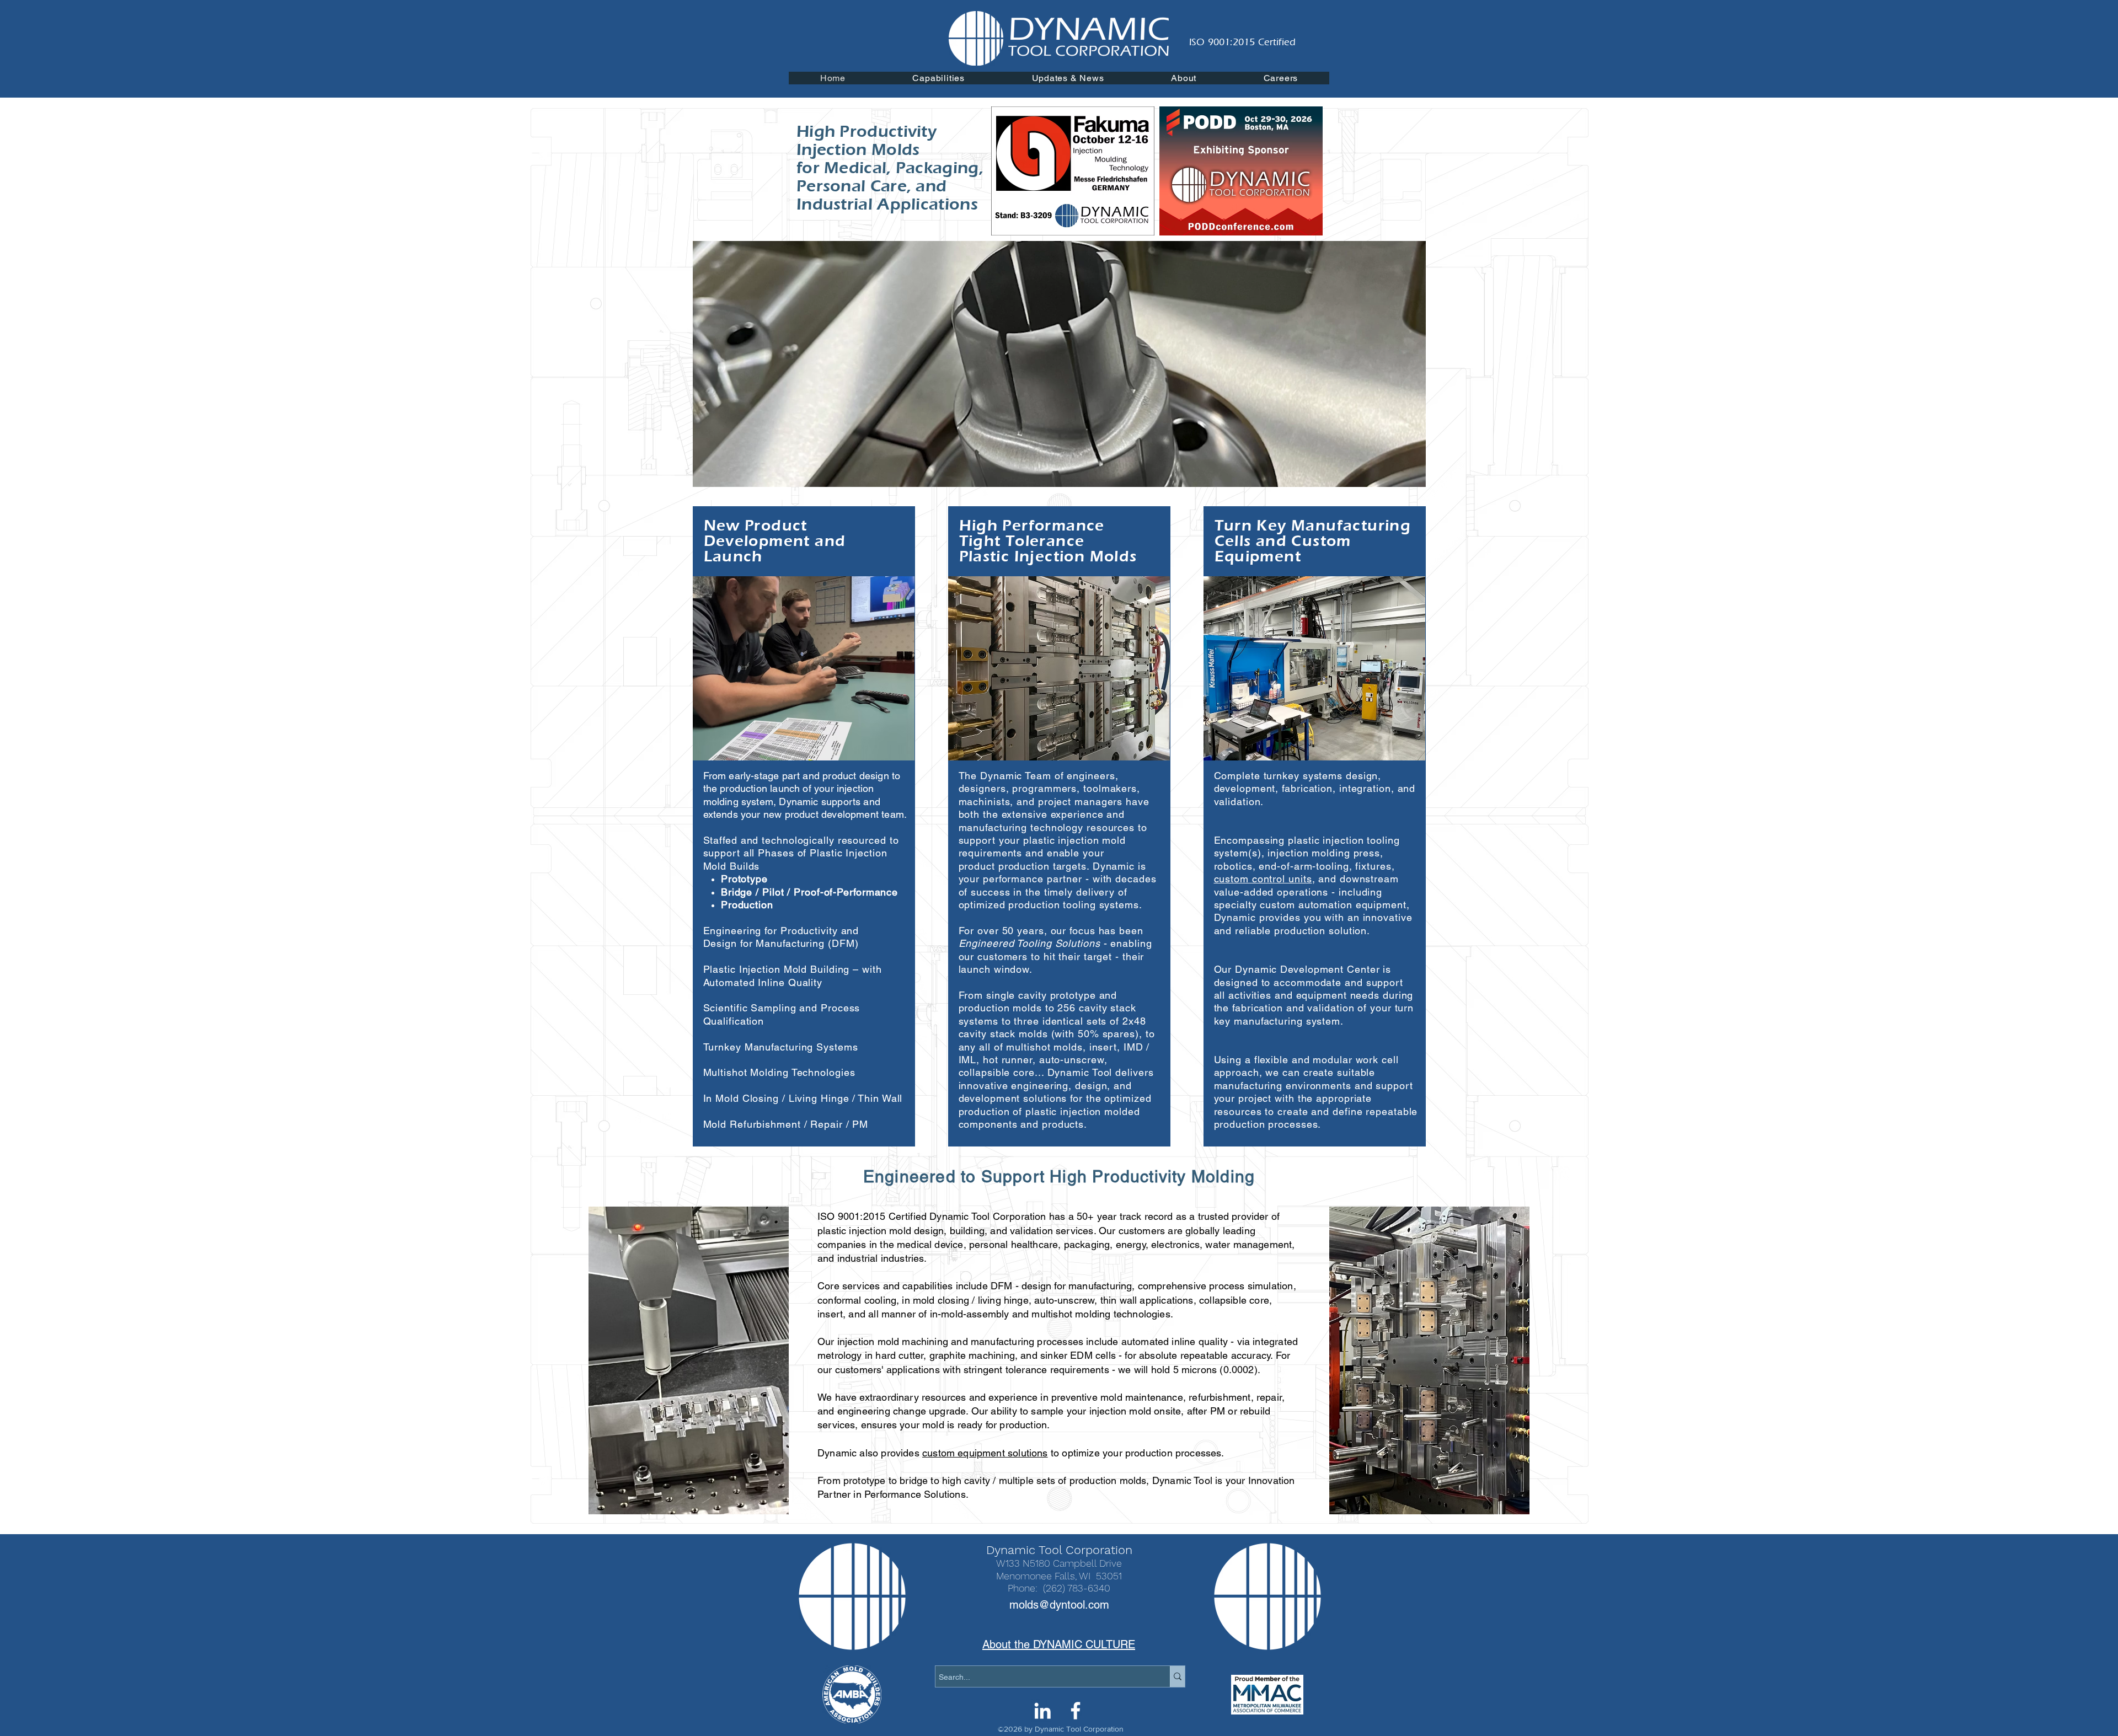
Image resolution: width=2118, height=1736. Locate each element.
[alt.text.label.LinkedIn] (1042, 1711)
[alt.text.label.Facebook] (1076, 1711)
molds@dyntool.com (1059, 1605)
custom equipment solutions (985, 1453)
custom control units (1263, 879)
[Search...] (1177, 1676)
